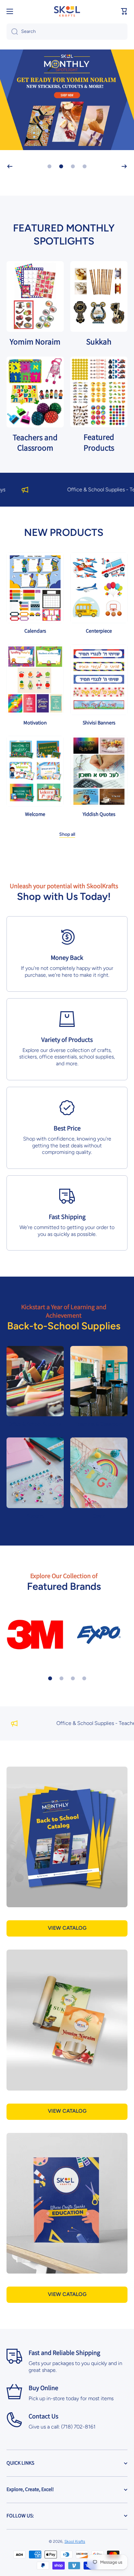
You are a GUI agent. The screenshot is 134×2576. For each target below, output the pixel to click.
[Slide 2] (61, 1678)
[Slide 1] (50, 1678)
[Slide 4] (84, 1678)
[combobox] (67, 32)
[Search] (12, 32)
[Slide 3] (73, 1678)
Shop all (67, 834)
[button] (124, 11)
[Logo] (67, 11)
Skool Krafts (75, 2541)
